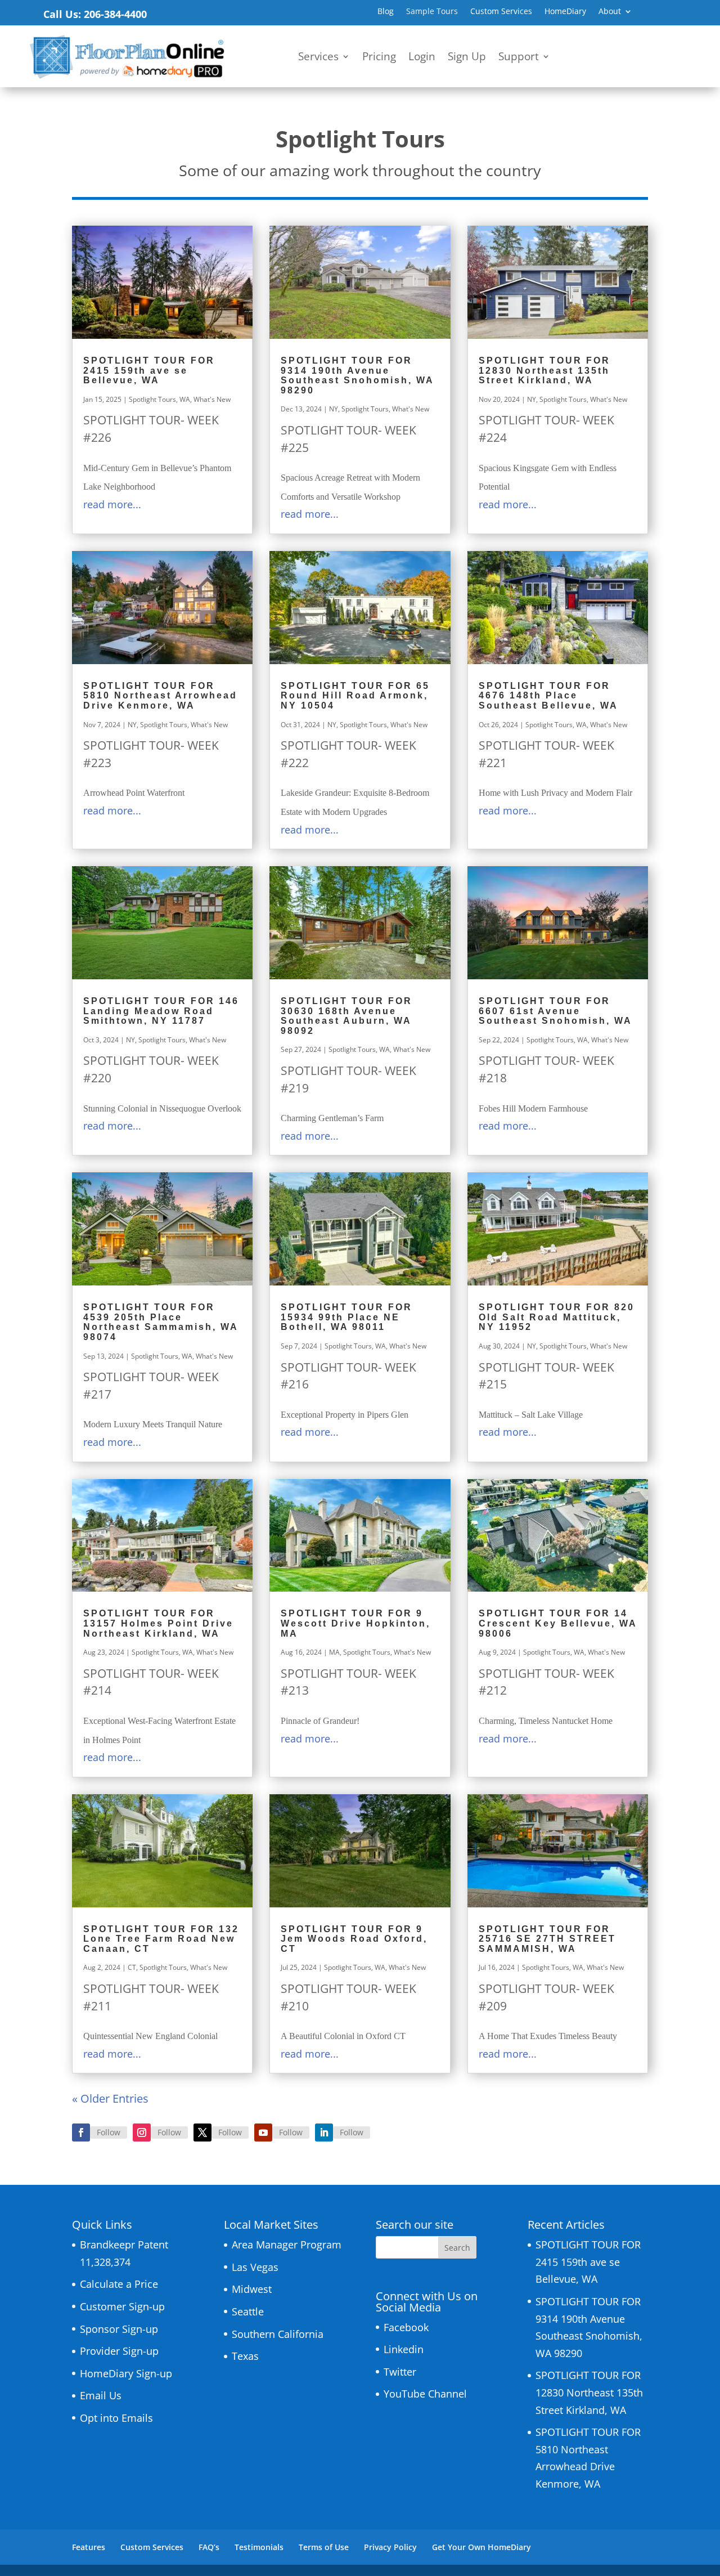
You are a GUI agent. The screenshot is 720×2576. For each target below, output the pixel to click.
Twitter (400, 2372)
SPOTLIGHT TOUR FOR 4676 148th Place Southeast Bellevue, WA (548, 696)
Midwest (252, 2289)
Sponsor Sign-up (119, 2329)
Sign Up (467, 58)
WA (185, 399)
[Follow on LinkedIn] (324, 2133)
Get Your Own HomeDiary (481, 2547)
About (610, 12)
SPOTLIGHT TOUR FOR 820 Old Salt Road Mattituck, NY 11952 (557, 1317)
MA (334, 1652)
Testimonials (259, 2547)
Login (422, 58)
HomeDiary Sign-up (126, 2373)
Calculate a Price (119, 2284)
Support (519, 58)
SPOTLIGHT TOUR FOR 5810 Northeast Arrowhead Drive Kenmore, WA (160, 696)
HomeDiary (565, 12)
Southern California (278, 2334)
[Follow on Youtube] (263, 2133)
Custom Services (501, 12)
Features (89, 2547)
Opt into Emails (116, 2418)
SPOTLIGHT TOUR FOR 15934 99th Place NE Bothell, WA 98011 (346, 1317)
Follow (109, 2132)
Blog (386, 12)
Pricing (379, 58)
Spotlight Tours (152, 399)
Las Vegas (255, 2267)
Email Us (101, 2395)
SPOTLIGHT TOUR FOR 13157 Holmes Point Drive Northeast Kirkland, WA (158, 1623)
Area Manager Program (287, 2245)
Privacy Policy (390, 2547)
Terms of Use (324, 2547)
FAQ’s (209, 2547)
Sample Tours (432, 12)
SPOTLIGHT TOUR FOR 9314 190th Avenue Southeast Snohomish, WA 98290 (357, 375)
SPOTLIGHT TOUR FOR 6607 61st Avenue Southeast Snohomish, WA (555, 1011)
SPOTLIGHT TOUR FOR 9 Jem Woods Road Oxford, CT (354, 1939)
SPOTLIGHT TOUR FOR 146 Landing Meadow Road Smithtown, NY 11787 (161, 1011)
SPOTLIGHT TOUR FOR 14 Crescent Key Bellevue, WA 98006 (558, 1623)
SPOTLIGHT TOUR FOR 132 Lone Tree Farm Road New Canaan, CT (161, 1939)
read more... (112, 504)
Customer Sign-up (122, 2306)
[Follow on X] (202, 2133)
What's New (212, 399)
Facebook (406, 2327)
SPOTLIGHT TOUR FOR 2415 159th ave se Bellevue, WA (149, 370)
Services (318, 58)
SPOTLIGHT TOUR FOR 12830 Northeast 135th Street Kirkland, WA (544, 370)
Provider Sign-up (119, 2351)
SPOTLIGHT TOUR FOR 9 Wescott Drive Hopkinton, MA (355, 1623)
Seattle (248, 2311)
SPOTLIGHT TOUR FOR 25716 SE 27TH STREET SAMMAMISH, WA (547, 1939)
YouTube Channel (425, 2394)
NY (334, 409)
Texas (245, 2356)
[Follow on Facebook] (81, 2133)
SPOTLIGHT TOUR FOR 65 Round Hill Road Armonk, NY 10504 (355, 696)
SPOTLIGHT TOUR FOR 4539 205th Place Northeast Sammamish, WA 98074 (161, 1322)
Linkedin (404, 2349)
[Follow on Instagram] (142, 2133)
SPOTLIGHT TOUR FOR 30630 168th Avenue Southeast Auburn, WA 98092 (346, 1016)
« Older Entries (110, 2098)
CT (132, 1967)
